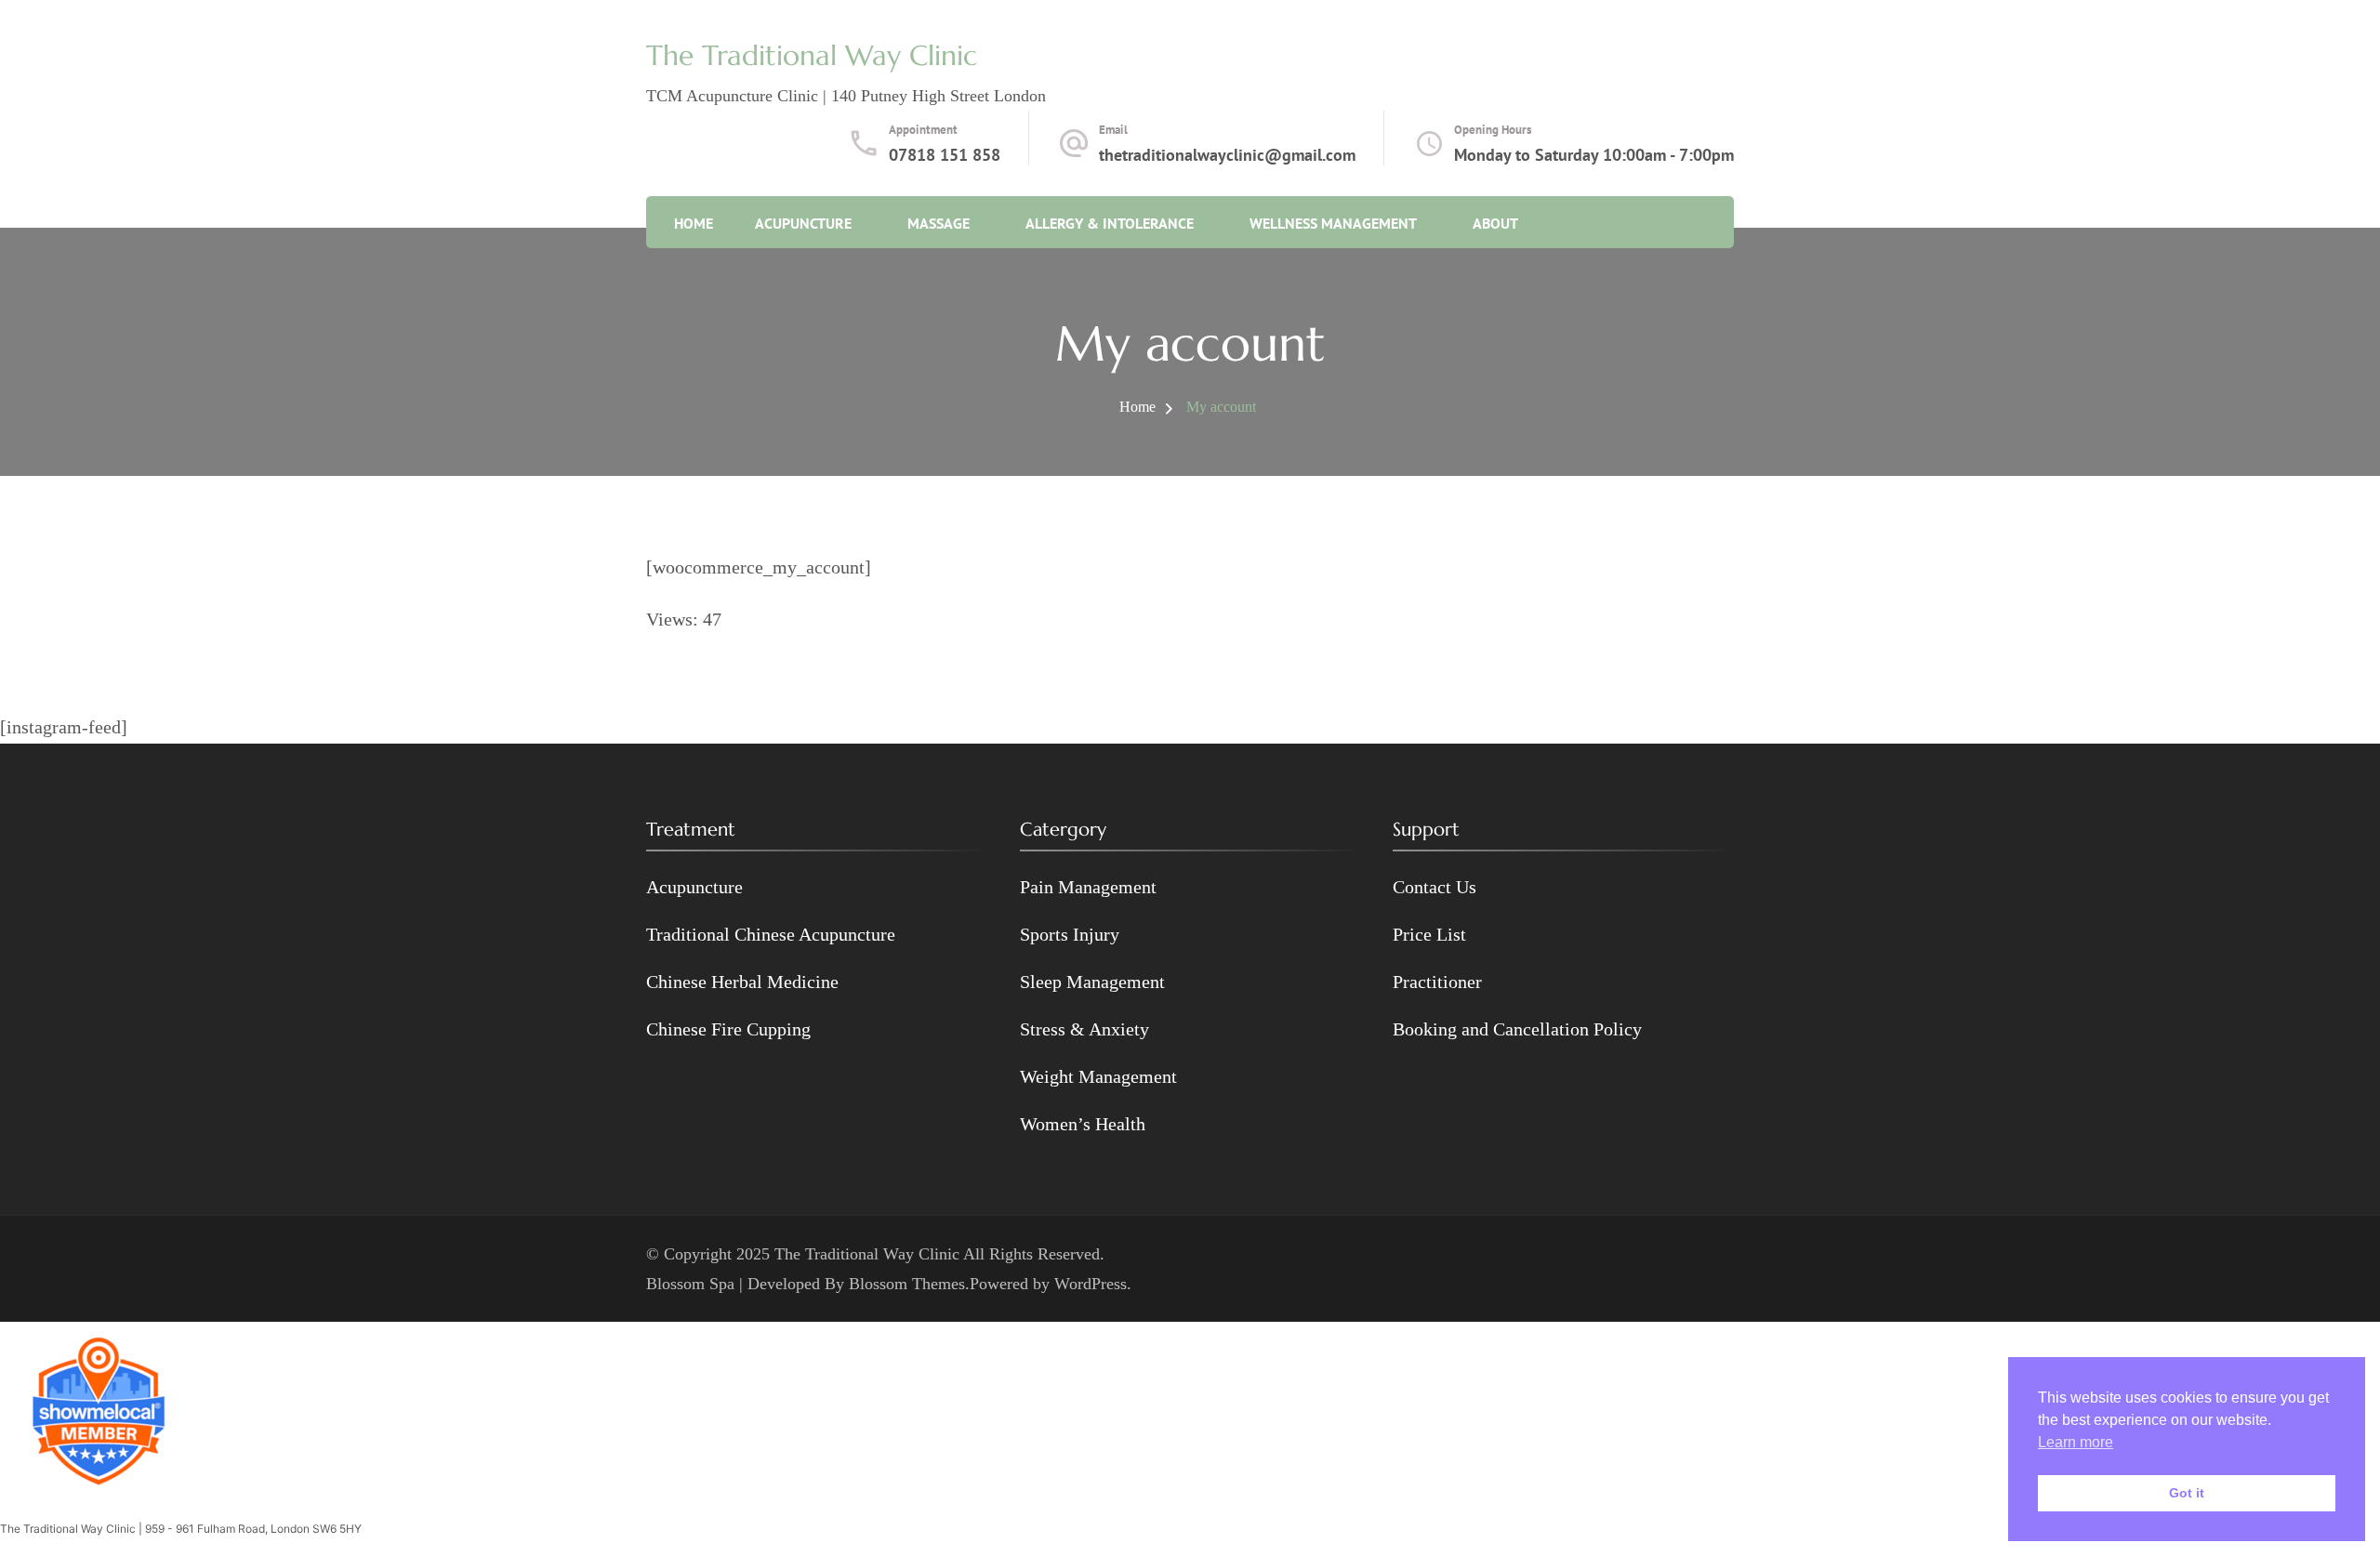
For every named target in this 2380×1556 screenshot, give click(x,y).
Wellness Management (1333, 223)
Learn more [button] (2076, 1442)
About (1495, 223)
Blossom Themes (907, 1284)
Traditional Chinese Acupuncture (771, 934)
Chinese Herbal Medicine (742, 982)
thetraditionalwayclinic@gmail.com (1227, 155)
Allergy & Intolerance (1110, 223)
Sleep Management (1092, 982)
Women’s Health (1083, 1124)
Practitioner (1437, 982)
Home (694, 223)
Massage (939, 223)
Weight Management (1098, 1076)
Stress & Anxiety (1084, 1029)
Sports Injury (1070, 934)
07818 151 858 (945, 155)
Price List (1429, 934)
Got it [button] (2187, 1493)
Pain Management (1088, 887)
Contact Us (1435, 887)
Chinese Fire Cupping (728, 1029)
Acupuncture (803, 223)
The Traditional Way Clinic (812, 55)
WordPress (1091, 1284)
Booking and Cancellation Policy (1517, 1029)
